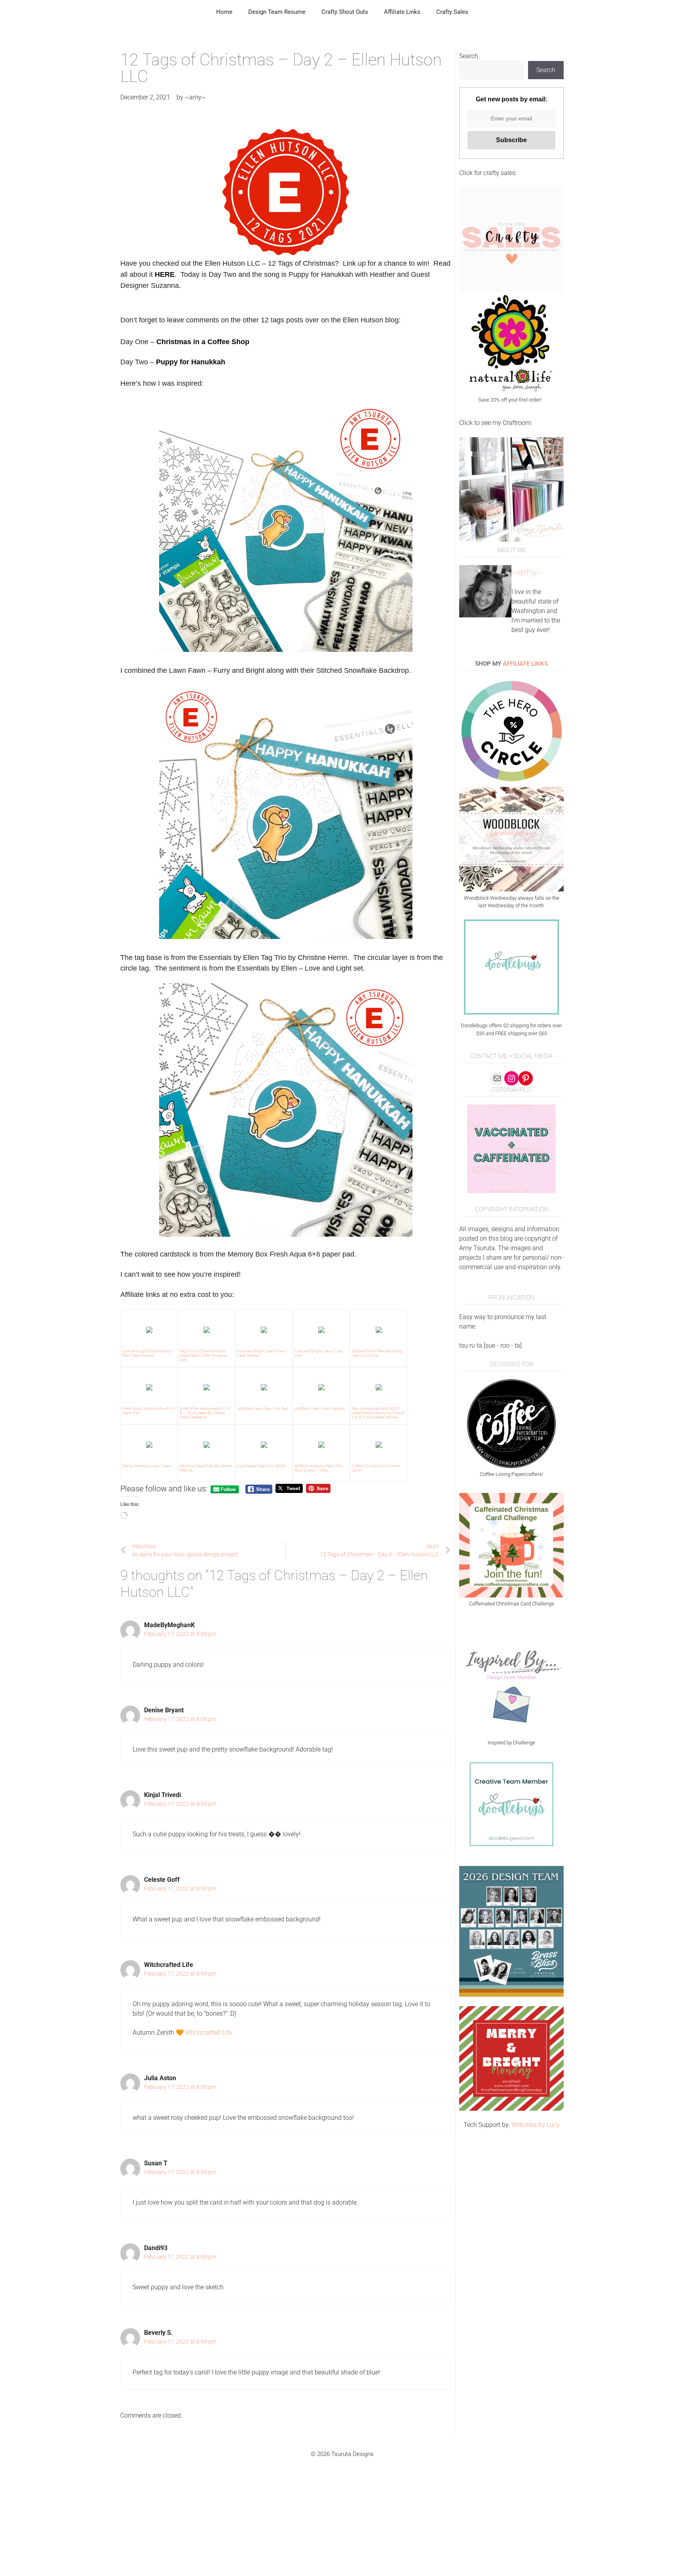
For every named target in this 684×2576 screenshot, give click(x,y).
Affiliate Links (402, 12)
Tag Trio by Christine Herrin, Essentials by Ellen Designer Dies (203, 1355)
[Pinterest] (526, 1078)
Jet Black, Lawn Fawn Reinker (319, 1408)
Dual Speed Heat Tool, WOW (261, 1466)
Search (469, 56)
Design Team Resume (277, 12)
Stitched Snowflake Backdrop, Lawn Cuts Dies (377, 1353)
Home (224, 12)
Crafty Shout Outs (345, 12)
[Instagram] (511, 1078)
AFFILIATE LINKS (525, 664)
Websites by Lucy (536, 2125)
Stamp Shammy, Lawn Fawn (147, 1466)
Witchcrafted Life (209, 2032)
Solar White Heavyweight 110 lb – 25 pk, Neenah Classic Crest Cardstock (205, 1413)
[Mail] (497, 1078)
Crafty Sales (452, 12)
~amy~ (527, 572)
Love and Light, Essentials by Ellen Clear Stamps (147, 1353)
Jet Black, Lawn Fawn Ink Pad (262, 1408)
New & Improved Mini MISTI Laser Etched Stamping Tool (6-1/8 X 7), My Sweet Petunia (379, 1413)
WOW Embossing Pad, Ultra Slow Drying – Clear (318, 1468)
